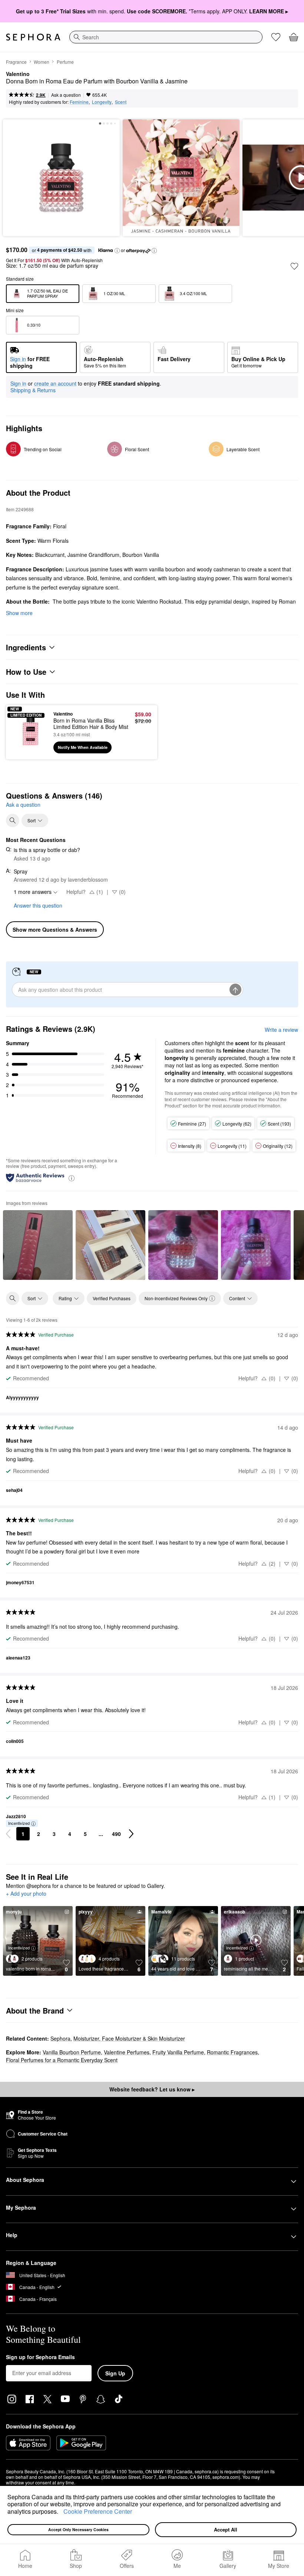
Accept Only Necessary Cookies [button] (78, 2529)
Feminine (79, 102)
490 (116, 1834)
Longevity (102, 102)
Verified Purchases (112, 1298)
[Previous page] (8, 1834)
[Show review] (38, 1245)
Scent (121, 102)
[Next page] (131, 1834)
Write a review (281, 1030)
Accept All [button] (226, 2529)
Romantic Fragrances (232, 2052)
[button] (61, 2512)
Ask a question (66, 95)
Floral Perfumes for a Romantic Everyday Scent (62, 2060)
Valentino (18, 74)
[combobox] (166, 37)
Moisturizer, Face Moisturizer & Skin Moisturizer (129, 2038)
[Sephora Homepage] (33, 37)
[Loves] (276, 37)
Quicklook (23, 732)
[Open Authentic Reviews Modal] (72, 1178)
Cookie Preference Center (98, 2511)
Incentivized (19, 1823)
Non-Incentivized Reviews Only (176, 1298)
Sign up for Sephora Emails (40, 2357)
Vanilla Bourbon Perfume (72, 2052)
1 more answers (33, 892)
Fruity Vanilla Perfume (178, 2052)
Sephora (60, 2038)
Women (42, 62)
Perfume (65, 62)
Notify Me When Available (83, 747)
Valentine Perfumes (127, 2052)
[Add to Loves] (294, 266)
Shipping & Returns (33, 390)
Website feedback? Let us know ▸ (152, 2089)
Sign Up (115, 2373)
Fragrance (16, 62)
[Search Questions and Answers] (13, 820)
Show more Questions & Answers (55, 929)
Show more (19, 613)
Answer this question (38, 905)
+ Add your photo (26, 1894)
